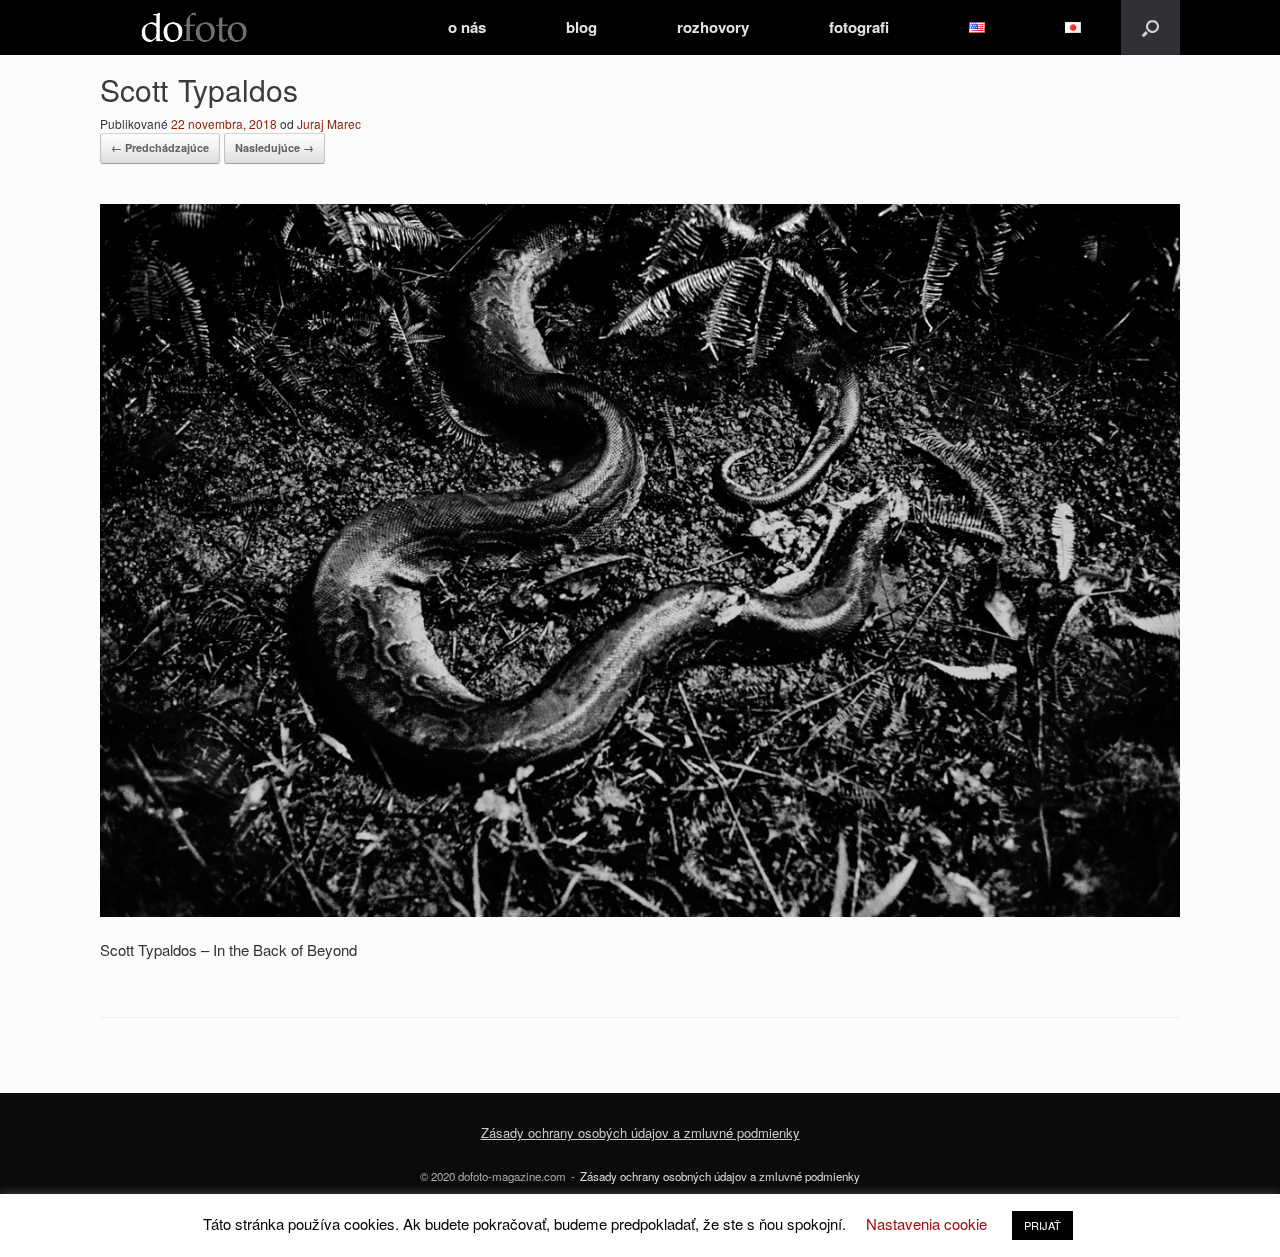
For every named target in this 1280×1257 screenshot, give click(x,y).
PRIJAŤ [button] (1042, 1225)
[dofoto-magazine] (194, 27)
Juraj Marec (329, 123)
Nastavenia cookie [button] (926, 1223)
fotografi (859, 27)
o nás (467, 27)
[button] (1150, 27)
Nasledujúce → (274, 147)
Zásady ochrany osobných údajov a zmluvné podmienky (720, 1176)
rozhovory (713, 27)
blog (581, 27)
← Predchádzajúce (160, 147)
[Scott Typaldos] (640, 910)
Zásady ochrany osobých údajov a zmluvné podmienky (640, 1132)
